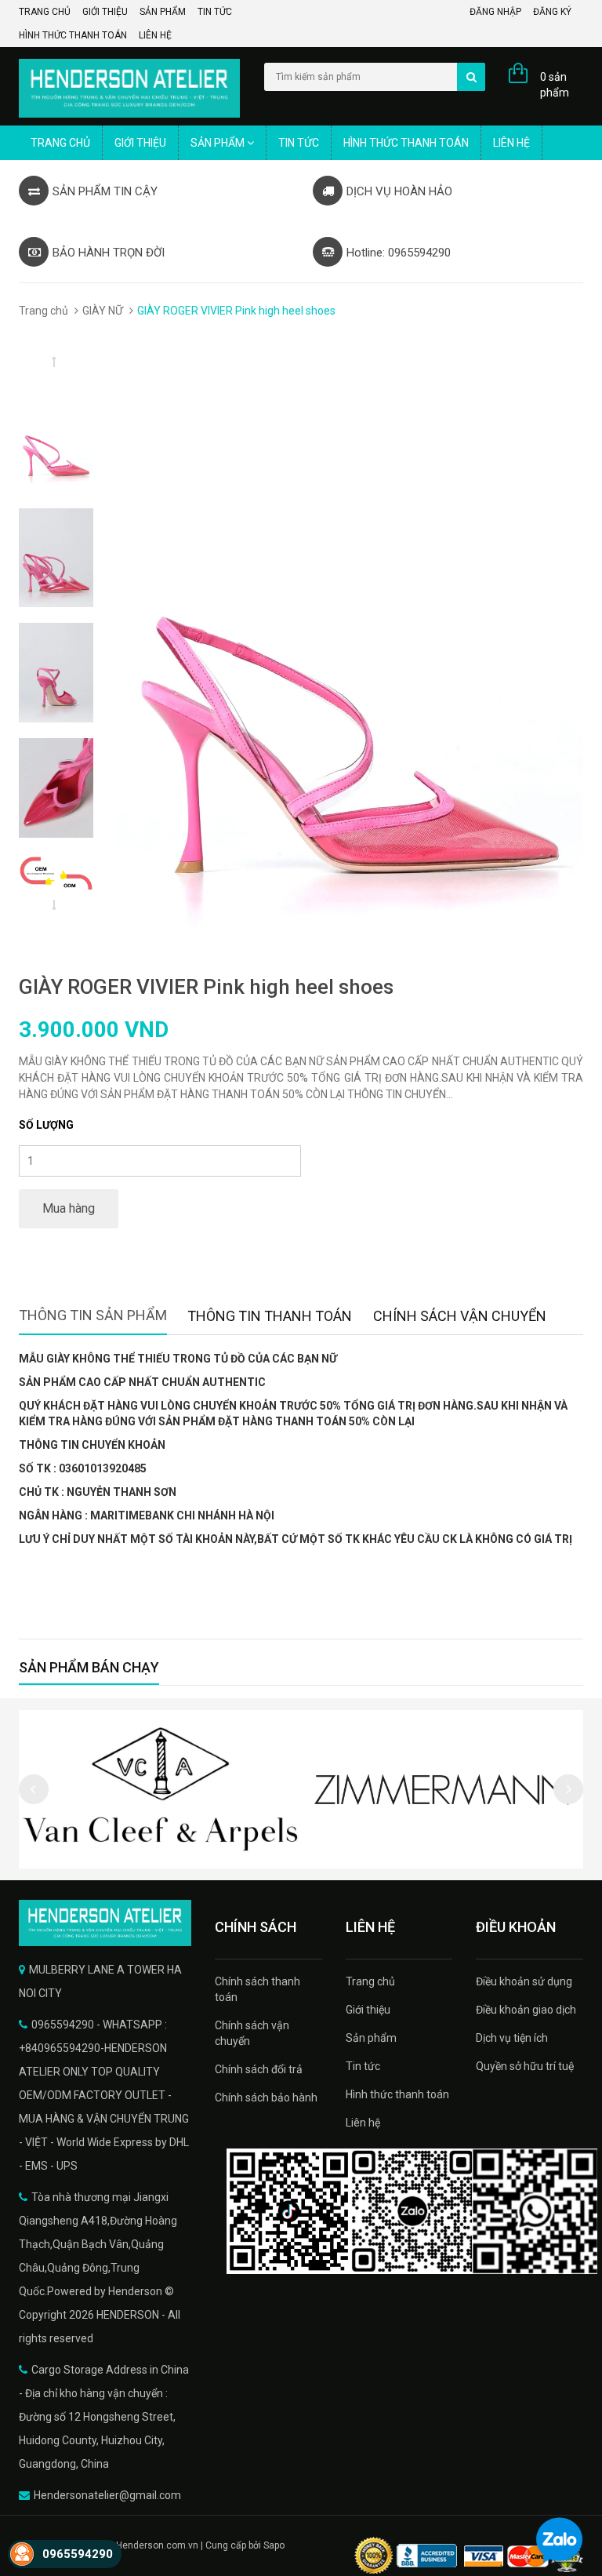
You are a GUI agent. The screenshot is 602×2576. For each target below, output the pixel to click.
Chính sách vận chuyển (252, 2033)
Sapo (274, 2545)
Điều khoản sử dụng (524, 1981)
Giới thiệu (105, 12)
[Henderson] (105, 1923)
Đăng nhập (495, 12)
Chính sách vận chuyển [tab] (460, 1316)
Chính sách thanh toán (257, 1989)
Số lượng (46, 1125)
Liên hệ (155, 35)
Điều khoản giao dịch (526, 2010)
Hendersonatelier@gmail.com (107, 2495)
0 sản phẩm (555, 85)
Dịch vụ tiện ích (512, 2038)
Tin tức (215, 12)
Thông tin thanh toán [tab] (270, 1316)
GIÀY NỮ (103, 311)
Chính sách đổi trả (259, 2069)
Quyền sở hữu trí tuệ (525, 2066)
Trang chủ (45, 12)
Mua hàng (69, 1208)
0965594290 (78, 2554)
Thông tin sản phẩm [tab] (93, 1315)
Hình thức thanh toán (73, 35)
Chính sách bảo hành (266, 2098)
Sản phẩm (163, 12)
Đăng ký (552, 12)
